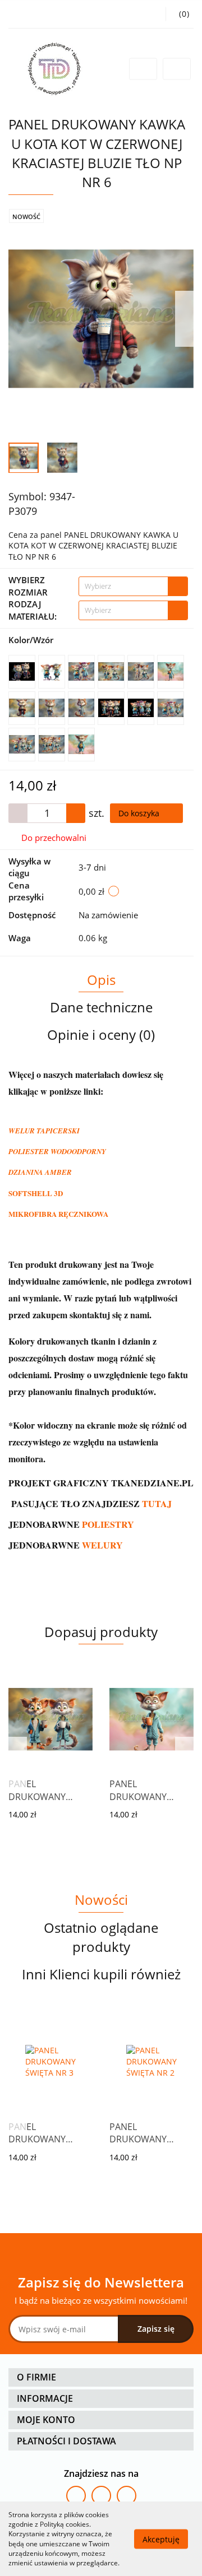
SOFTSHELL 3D (36, 1193)
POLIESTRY (108, 1524)
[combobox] (133, 586)
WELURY (102, 1545)
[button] (101, 2377)
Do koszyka (140, 813)
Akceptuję (161, 2539)
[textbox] (123, 586)
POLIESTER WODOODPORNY (57, 1151)
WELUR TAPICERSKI (44, 1131)
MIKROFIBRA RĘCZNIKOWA (58, 1214)
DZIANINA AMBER (40, 1172)
